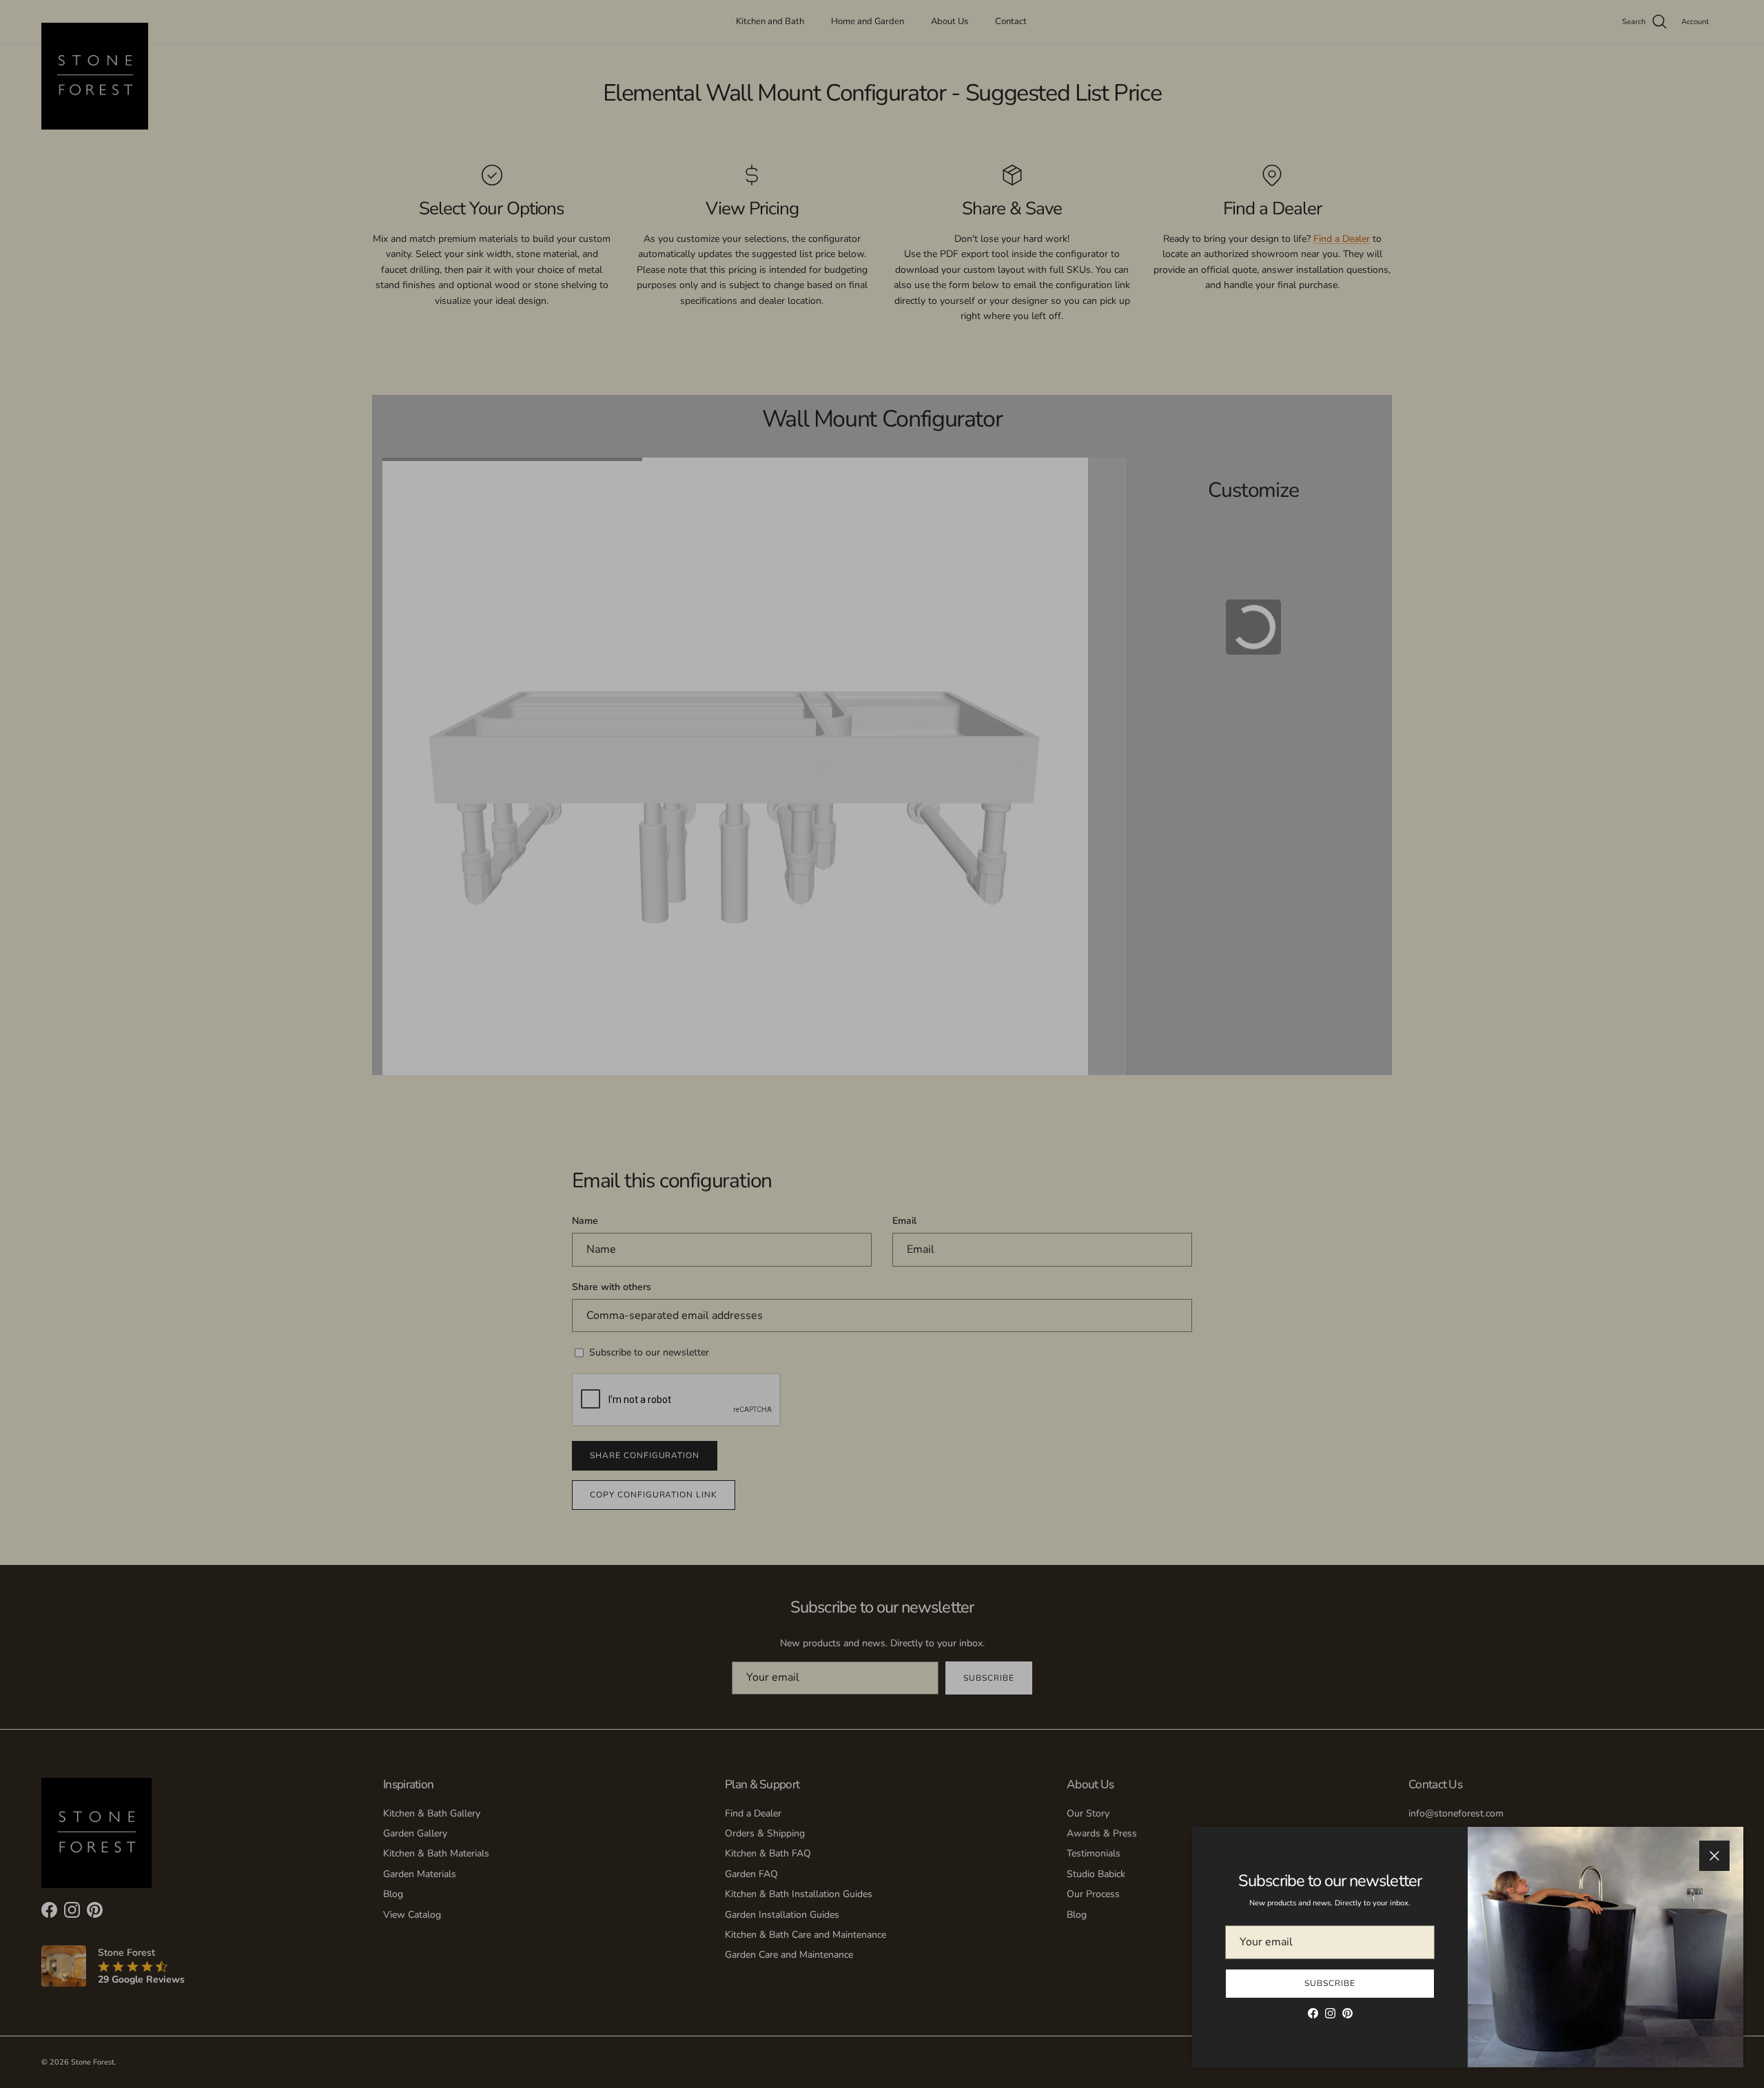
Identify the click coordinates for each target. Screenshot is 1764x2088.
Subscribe (1330, 1983)
